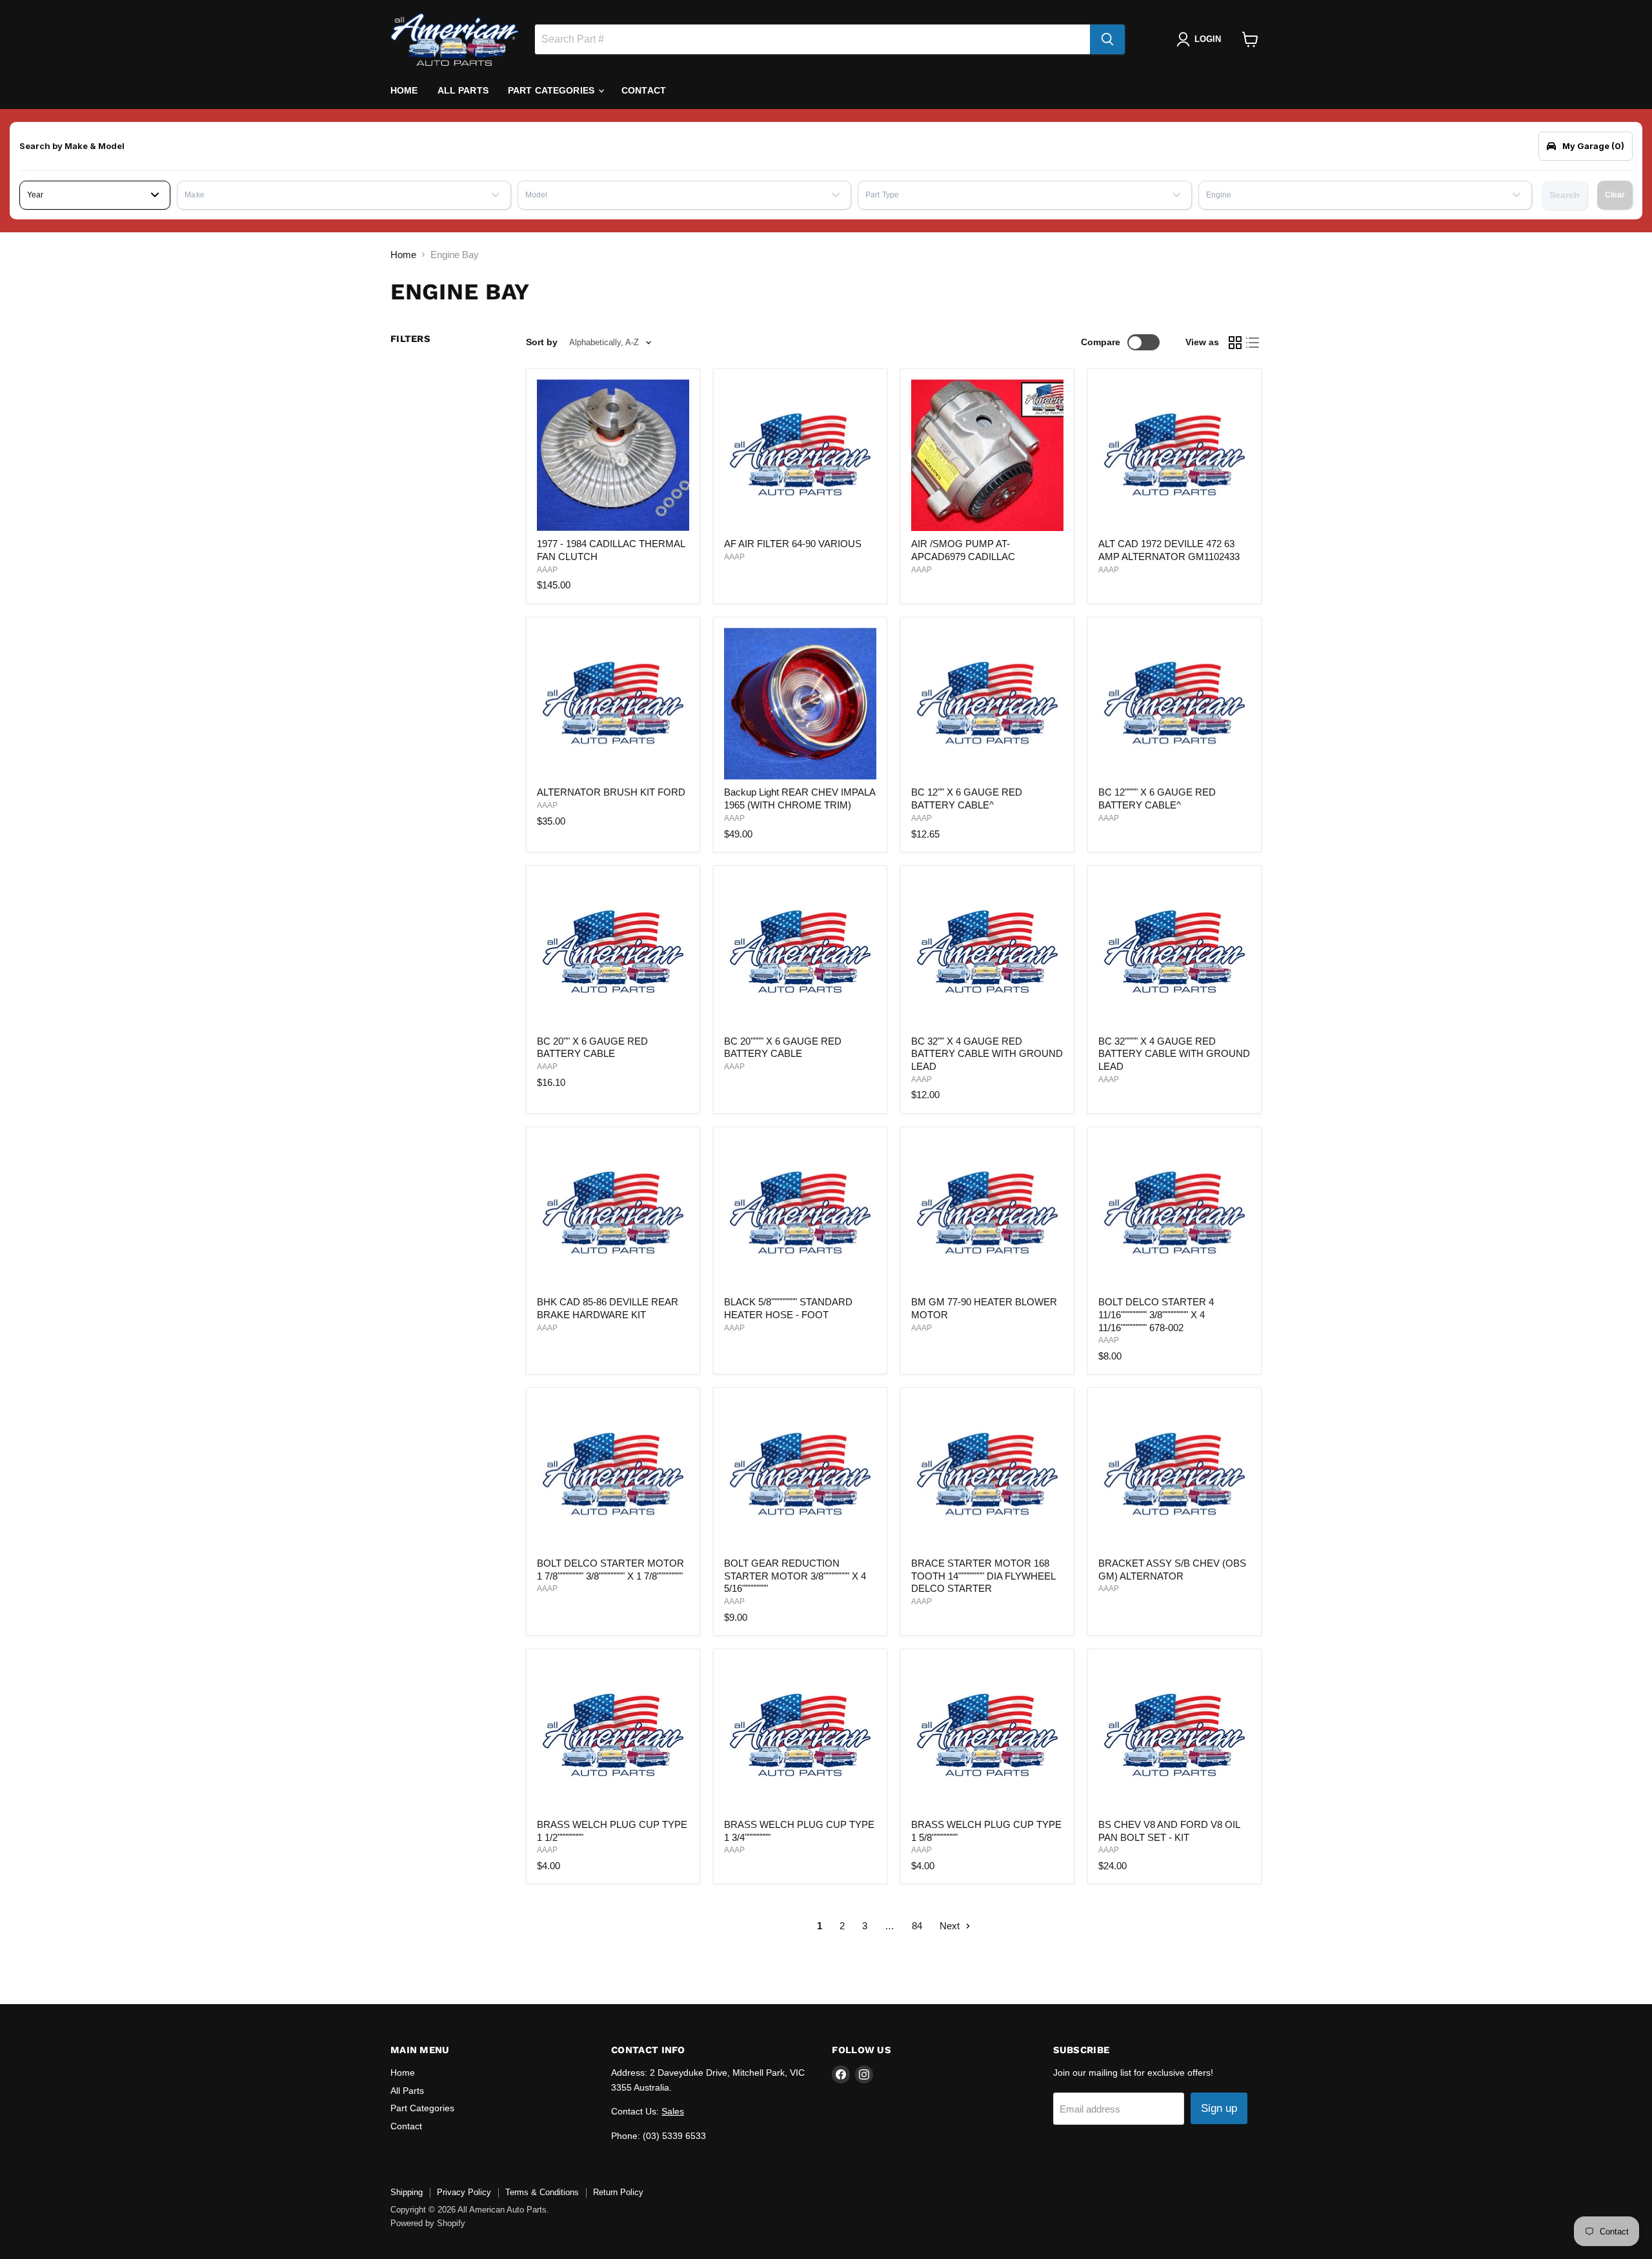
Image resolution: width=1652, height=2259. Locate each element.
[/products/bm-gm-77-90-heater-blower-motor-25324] (987, 1214)
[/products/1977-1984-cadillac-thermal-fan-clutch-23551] (613, 456)
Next (951, 1926)
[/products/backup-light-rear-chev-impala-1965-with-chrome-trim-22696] (800, 704)
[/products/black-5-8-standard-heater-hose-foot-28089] (800, 1214)
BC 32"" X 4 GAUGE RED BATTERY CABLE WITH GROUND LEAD (987, 1054)
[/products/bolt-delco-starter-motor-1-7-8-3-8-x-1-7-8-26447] (613, 1475)
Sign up (1219, 2108)
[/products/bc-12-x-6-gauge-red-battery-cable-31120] (1174, 704)
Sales (673, 2111)
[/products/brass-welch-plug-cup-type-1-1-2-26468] (613, 1736)
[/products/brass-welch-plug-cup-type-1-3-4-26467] (800, 1736)
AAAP (547, 570)
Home (404, 90)
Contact (644, 90)
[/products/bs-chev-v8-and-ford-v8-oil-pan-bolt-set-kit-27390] (1174, 1736)
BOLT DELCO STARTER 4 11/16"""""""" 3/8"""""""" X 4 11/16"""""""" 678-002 (1156, 1314)
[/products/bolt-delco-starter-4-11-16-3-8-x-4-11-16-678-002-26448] (1174, 1214)
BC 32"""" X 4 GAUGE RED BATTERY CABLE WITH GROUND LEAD (1174, 1054)
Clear (1615, 195)
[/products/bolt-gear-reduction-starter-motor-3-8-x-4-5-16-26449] (800, 1475)
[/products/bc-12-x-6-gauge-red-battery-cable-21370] (987, 704)
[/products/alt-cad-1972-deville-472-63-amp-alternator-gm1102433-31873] (1174, 456)
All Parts (463, 90)
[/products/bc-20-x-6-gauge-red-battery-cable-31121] (800, 952)
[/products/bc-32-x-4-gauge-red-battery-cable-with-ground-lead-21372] (987, 952)
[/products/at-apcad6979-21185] (987, 456)
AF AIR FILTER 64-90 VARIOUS (793, 544)
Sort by (542, 342)
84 (917, 1926)
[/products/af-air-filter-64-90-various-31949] (800, 456)
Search (1565, 195)
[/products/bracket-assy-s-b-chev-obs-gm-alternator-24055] (1174, 1475)
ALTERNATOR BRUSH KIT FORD (611, 792)
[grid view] (1235, 343)
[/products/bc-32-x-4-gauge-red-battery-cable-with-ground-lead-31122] (1174, 952)
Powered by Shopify (428, 2223)
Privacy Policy (464, 2192)
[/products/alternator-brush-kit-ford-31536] (613, 704)
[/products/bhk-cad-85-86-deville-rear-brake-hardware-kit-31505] (613, 1214)
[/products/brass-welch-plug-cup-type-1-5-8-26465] (987, 1736)
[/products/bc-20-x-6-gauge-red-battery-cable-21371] (613, 952)
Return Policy (618, 2192)
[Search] (1107, 39)
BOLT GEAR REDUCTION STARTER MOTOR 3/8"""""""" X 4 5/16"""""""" (795, 1576)
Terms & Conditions (542, 2192)
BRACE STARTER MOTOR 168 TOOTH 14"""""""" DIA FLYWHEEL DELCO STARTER (983, 1576)
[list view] (1253, 343)
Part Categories (552, 90)
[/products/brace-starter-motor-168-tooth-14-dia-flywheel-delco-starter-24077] (987, 1475)
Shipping (407, 2192)
